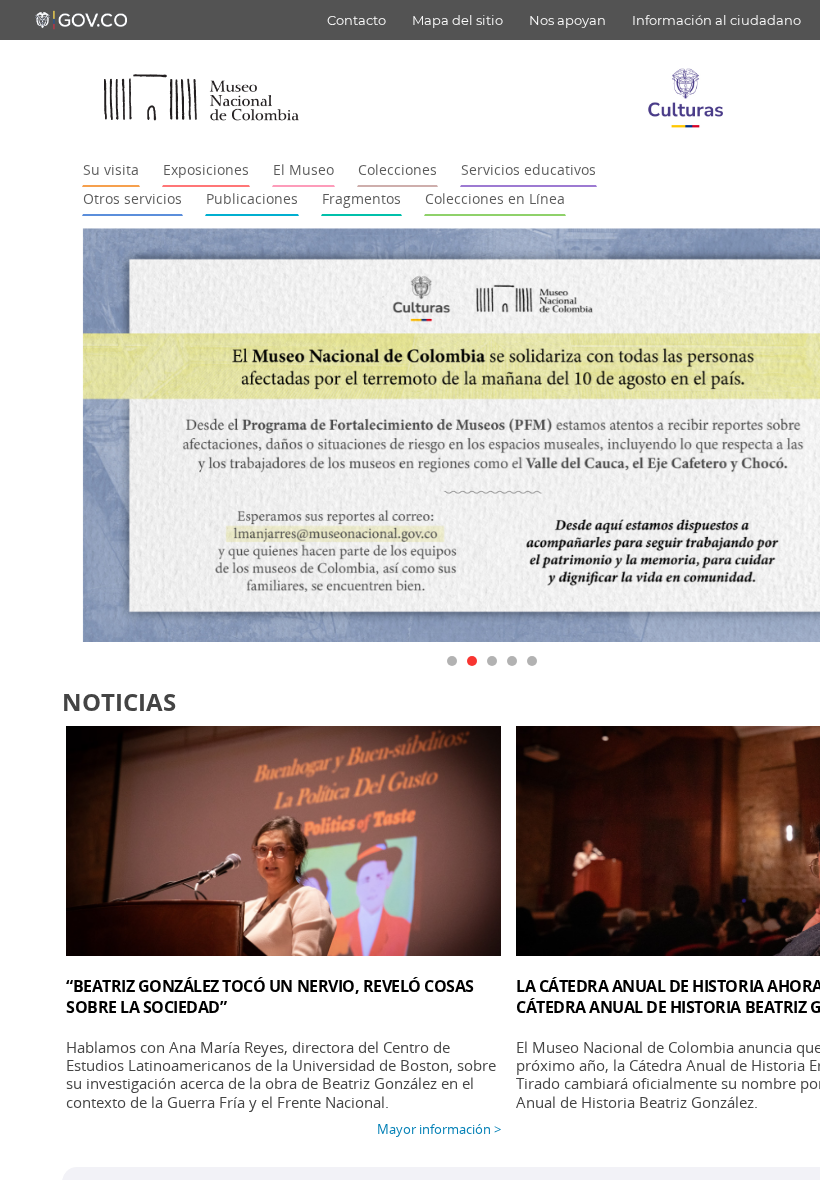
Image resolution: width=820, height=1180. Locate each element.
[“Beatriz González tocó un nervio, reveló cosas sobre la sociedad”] (283, 841)
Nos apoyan (567, 20)
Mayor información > (439, 1129)
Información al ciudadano (716, 20)
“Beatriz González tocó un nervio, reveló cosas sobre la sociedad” (270, 996)
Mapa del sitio (457, 20)
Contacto (356, 20)
